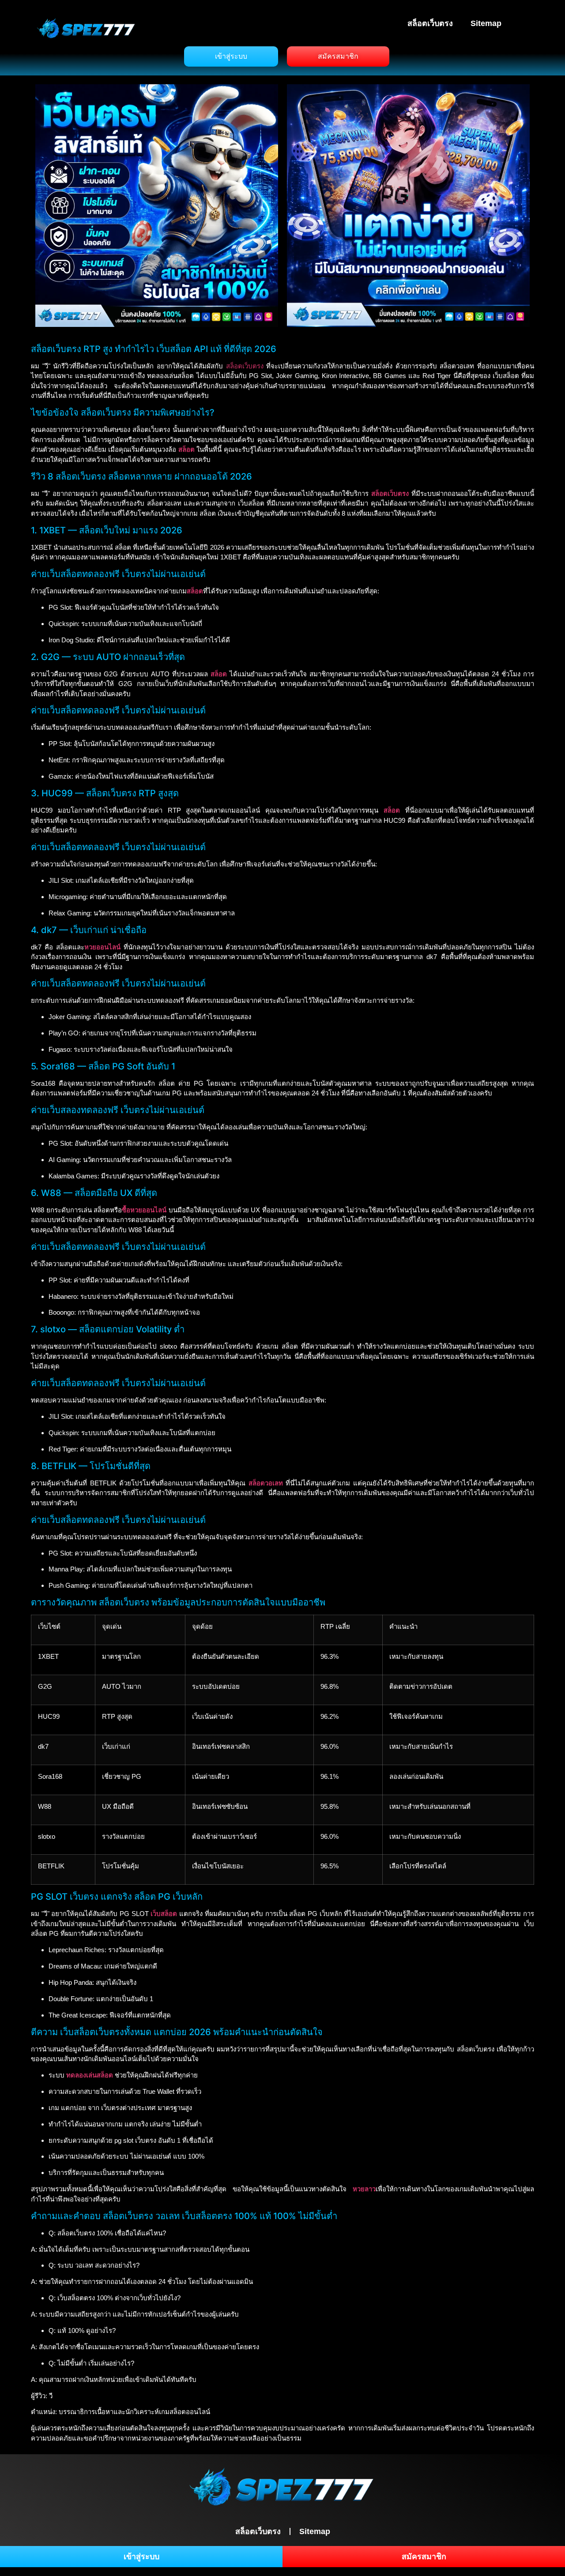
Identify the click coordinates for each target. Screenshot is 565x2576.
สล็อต (219, 674)
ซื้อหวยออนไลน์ (144, 1210)
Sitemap (486, 23)
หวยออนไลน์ (102, 947)
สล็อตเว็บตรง (430, 23)
